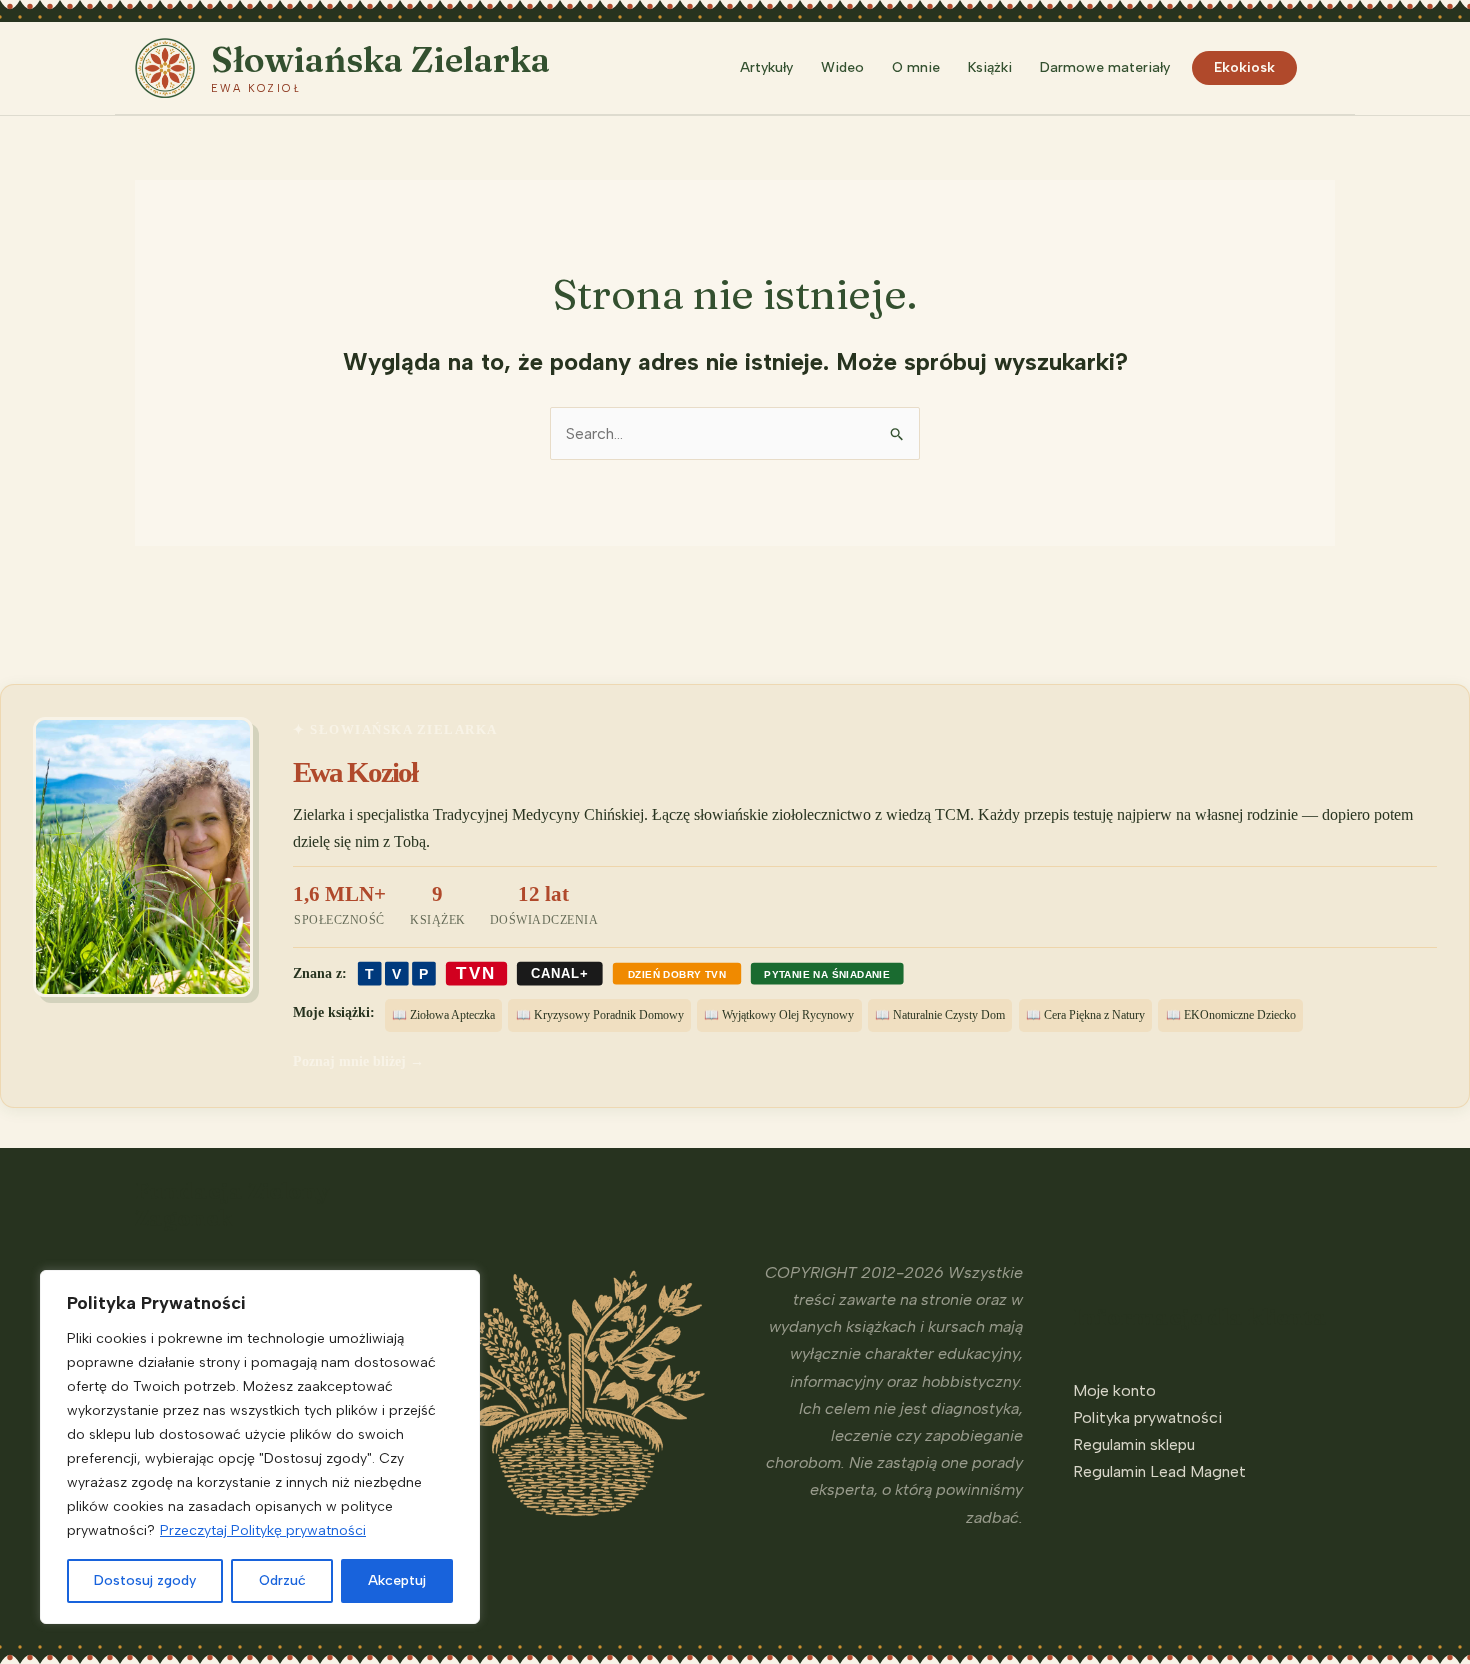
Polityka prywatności (1147, 1417)
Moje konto (1114, 1390)
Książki (990, 67)
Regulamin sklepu (1134, 1444)
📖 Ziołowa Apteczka (443, 1015)
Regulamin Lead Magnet (1159, 1471)
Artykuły (766, 67)
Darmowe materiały (1105, 67)
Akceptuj (397, 1580)
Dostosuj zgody (145, 1580)
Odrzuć (282, 1580)
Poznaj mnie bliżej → (358, 1061)
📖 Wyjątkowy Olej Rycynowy (779, 1015)
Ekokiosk (1244, 67)
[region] (260, 1447)
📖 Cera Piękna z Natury (1085, 1015)
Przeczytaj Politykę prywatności (263, 1530)
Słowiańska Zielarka (380, 59)
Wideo (842, 67)
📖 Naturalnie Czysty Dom (940, 1015)
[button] (1326, 68)
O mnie (916, 67)
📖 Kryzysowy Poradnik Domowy (600, 1015)
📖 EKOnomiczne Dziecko (1231, 1015)
